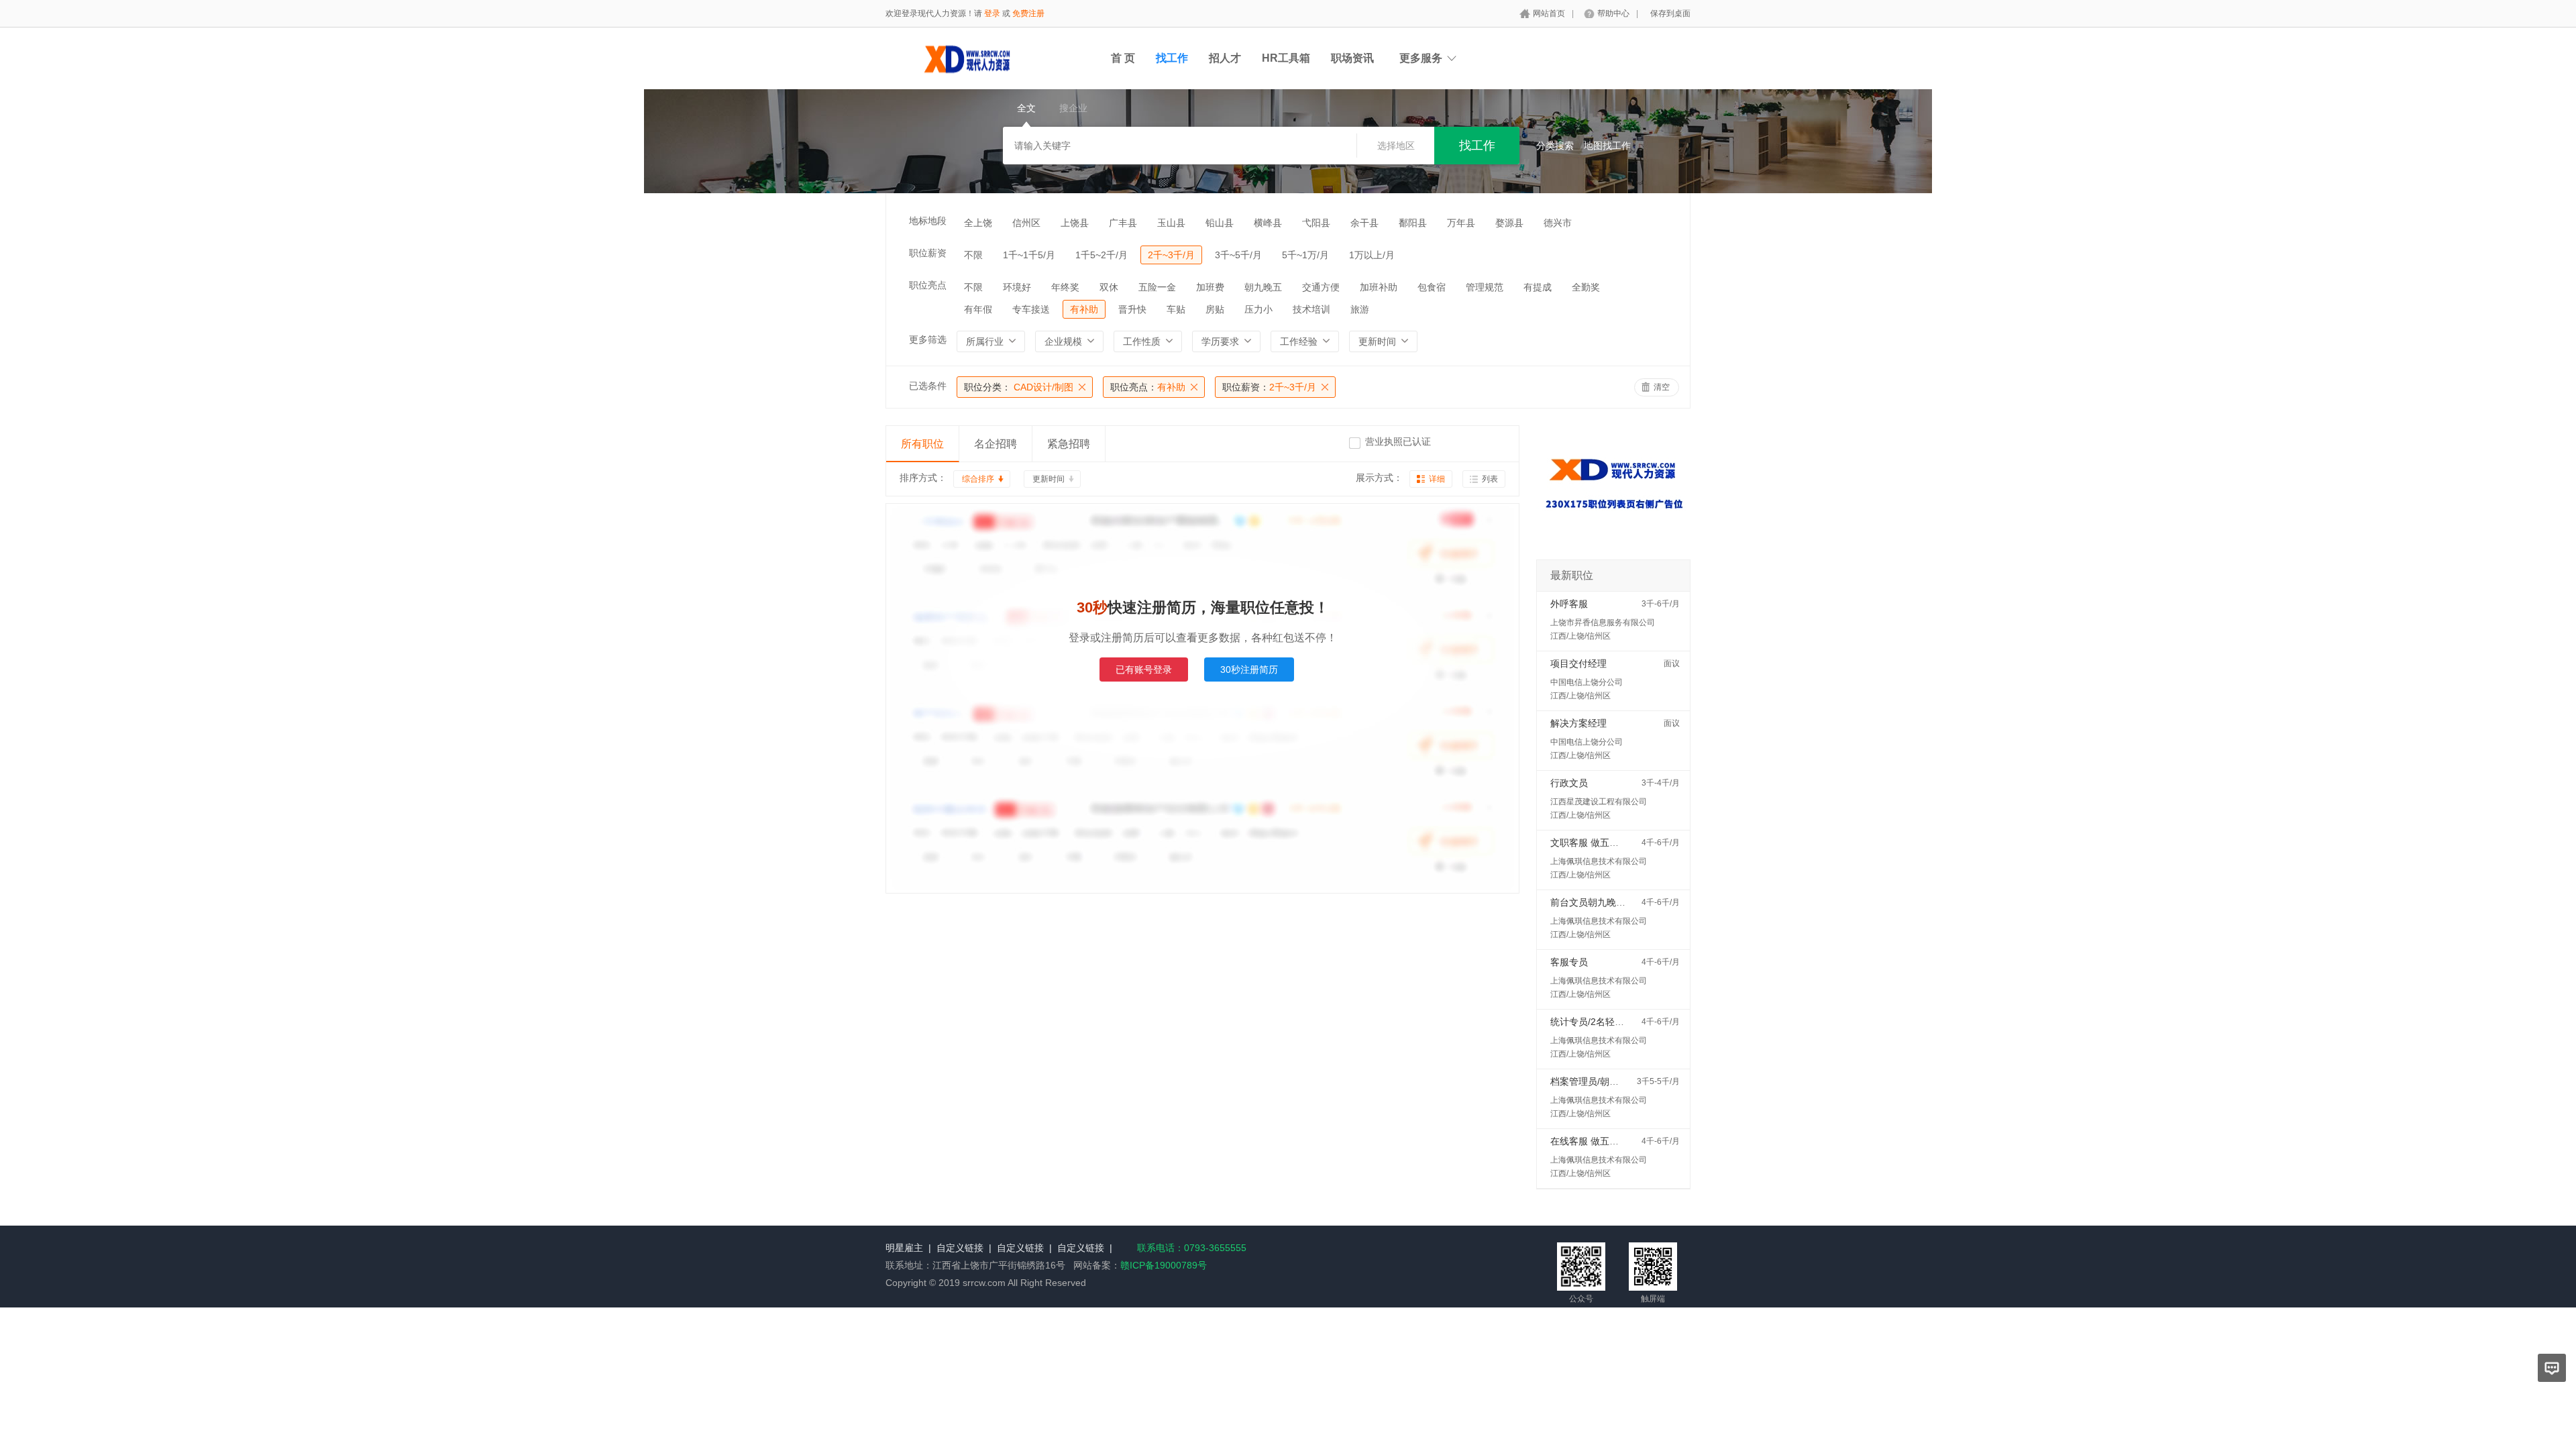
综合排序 (978, 479)
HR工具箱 (1286, 58)
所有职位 (922, 444)
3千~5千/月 (1238, 255)
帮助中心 (1613, 13)
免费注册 (1028, 13)
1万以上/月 (1372, 255)
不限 (973, 255)
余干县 (1364, 223)
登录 (992, 13)
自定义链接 (960, 1248)
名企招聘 (996, 444)
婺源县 (1509, 223)
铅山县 (1220, 223)
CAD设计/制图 (1019, 387)
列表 (1490, 479)
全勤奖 (1586, 287)
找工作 (1172, 58)
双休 (1109, 287)
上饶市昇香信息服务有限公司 (1603, 623)
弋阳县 (1316, 223)
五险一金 (1157, 287)
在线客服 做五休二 (1589, 1141)
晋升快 (1132, 309)
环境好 (1017, 287)
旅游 (1360, 309)
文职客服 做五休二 (1589, 843)
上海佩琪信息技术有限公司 (1599, 861)
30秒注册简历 (1249, 669)
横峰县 (1268, 223)
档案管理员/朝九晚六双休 (1603, 1081)
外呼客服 (1569, 604)
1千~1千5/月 (1029, 255)
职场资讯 (1352, 58)
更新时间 (1049, 479)
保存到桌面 (1670, 13)
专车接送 (1031, 309)
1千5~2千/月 (1102, 255)
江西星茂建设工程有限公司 (1599, 802)
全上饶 (978, 223)
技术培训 (1311, 309)
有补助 (1084, 309)
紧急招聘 (1069, 444)
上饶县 (1075, 223)
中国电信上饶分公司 (1587, 682)
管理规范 (1485, 287)
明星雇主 (904, 1248)
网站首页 (1549, 13)
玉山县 (1171, 223)
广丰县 (1123, 223)
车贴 (1176, 309)
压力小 (1258, 309)
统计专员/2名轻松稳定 (1597, 1022)
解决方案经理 (1578, 723)
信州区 (1026, 223)
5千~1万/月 (1305, 255)
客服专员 (1569, 962)
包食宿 (1432, 287)
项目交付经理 (1578, 663)
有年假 (978, 309)
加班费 (1210, 287)
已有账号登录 (1144, 669)
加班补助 (1379, 287)
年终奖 (1065, 287)
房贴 (1215, 309)
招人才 (1225, 58)
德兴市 (1558, 223)
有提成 (1538, 287)
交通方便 (1321, 287)
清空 (1662, 387)
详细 (1437, 479)
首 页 (1123, 58)
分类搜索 (1555, 146)
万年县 (1461, 223)
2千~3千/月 (1171, 255)
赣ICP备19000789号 (1164, 1265)
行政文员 (1569, 783)
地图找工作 (1607, 146)
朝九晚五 (1263, 287)
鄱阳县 (1413, 223)
